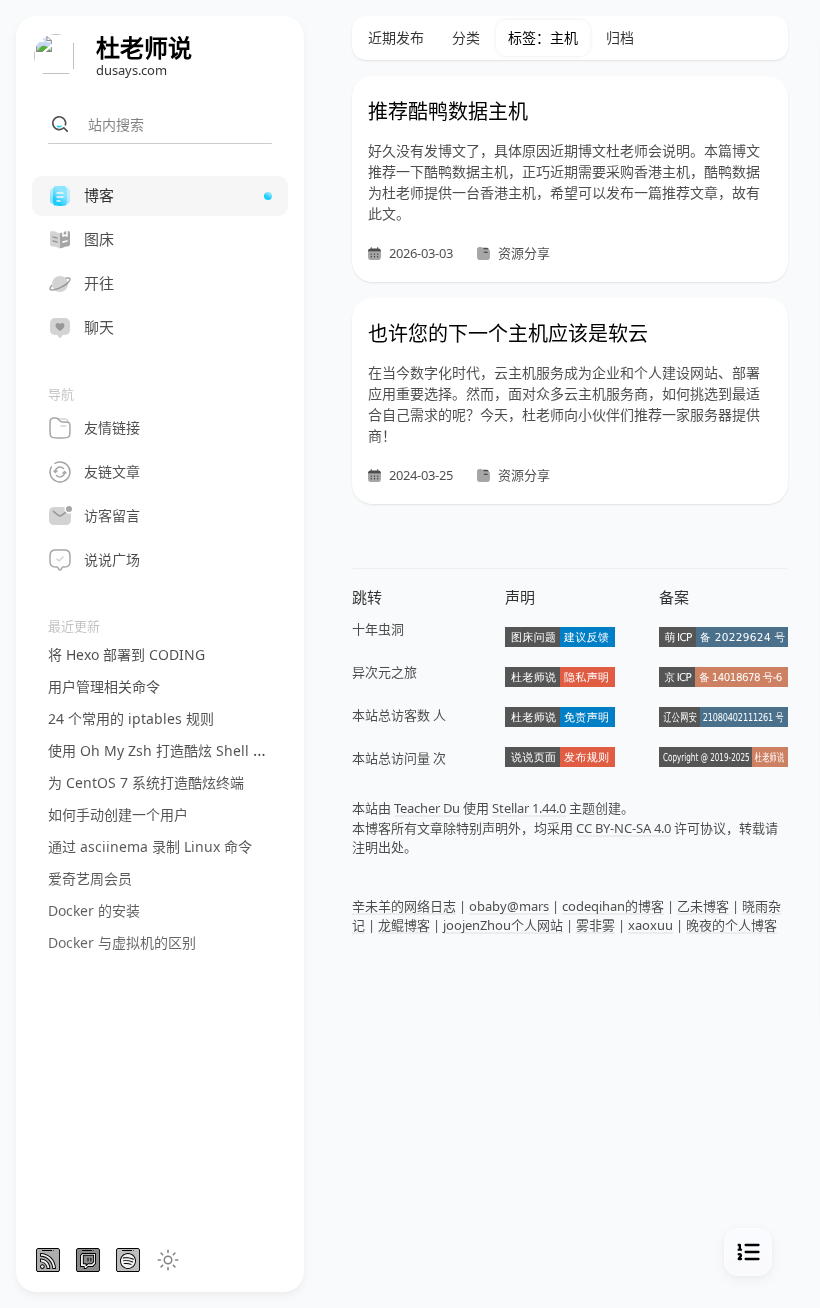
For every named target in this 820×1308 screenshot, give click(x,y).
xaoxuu (650, 925)
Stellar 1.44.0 (529, 808)
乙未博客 (703, 906)
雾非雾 (595, 925)
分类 (466, 37)
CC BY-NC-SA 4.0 (623, 828)
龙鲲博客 (404, 925)
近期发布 (396, 37)
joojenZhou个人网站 (503, 925)
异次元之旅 (384, 672)
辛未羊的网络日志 (404, 906)
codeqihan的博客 (613, 906)
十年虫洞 (378, 629)
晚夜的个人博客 (731, 925)
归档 (620, 37)
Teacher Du (427, 808)
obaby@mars (509, 906)
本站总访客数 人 (399, 715)
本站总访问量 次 (399, 758)
